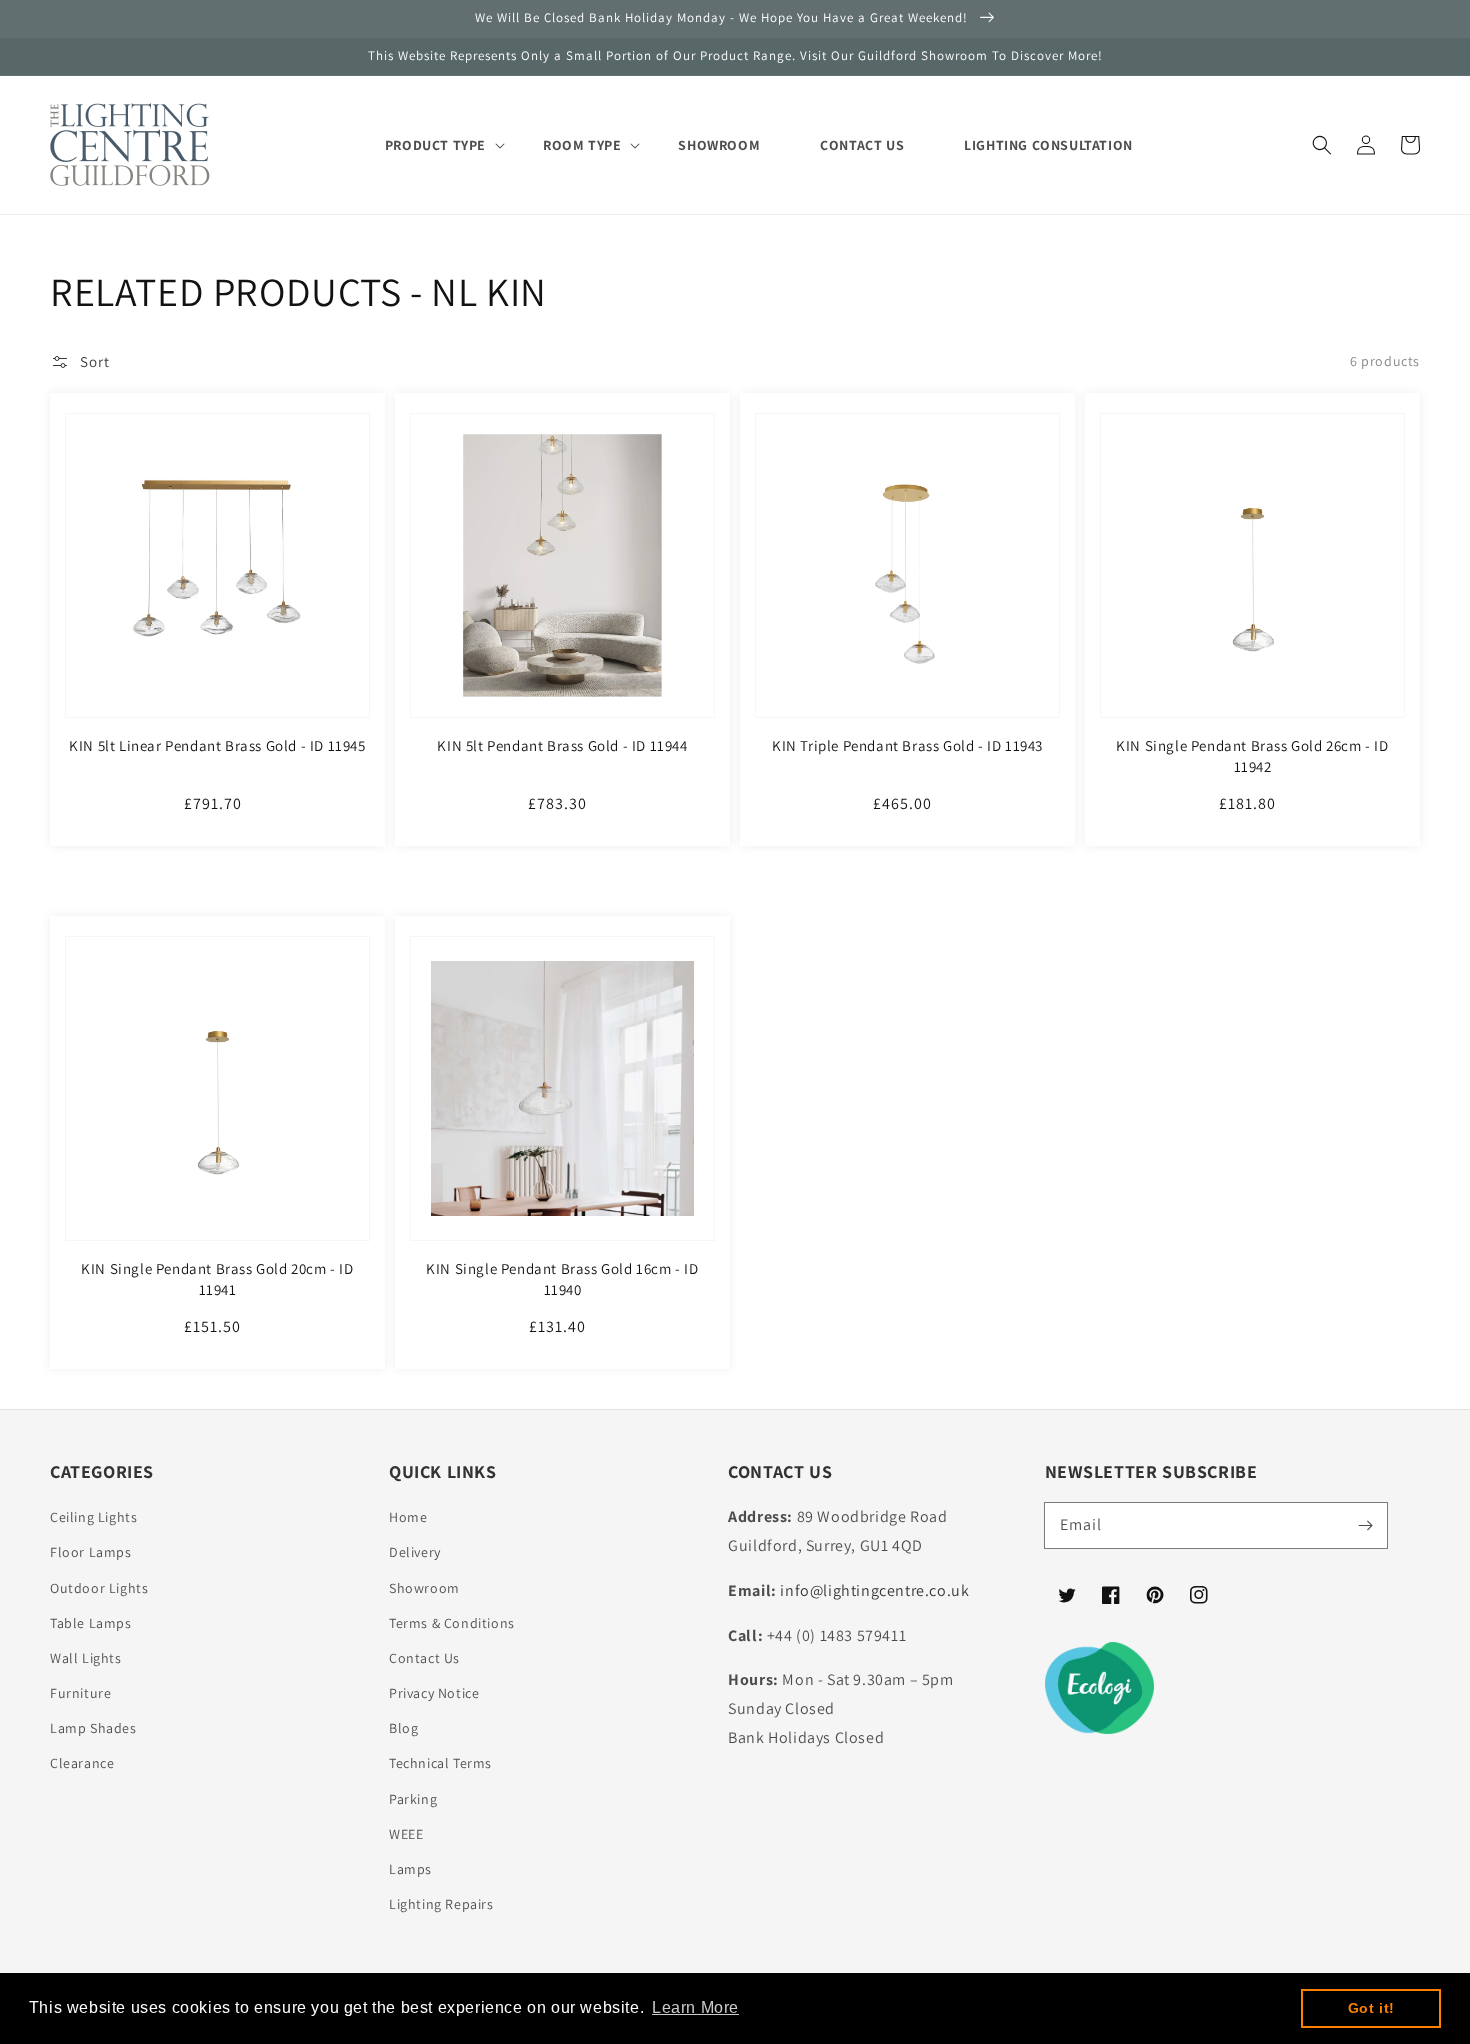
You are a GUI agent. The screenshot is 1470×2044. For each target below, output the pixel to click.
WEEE (406, 1834)
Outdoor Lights (99, 1588)
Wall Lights (86, 1658)
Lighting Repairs (441, 1904)
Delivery (415, 1552)
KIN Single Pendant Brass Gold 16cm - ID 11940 (562, 1279)
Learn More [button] (695, 2007)
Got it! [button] (1371, 2008)
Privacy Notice (434, 1693)
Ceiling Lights (93, 1517)
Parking (413, 1799)
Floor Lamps (91, 1552)
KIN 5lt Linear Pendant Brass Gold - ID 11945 (217, 745)
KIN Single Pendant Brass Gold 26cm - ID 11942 (1252, 756)
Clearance (82, 1763)
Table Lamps (91, 1623)
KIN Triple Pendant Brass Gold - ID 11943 (907, 745)
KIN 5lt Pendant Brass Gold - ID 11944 (562, 745)
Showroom (424, 1588)
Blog (403, 1728)
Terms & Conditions (452, 1623)
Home (408, 1517)
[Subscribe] (1365, 1525)
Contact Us (424, 1658)
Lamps (410, 1869)
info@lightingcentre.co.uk (874, 1590)
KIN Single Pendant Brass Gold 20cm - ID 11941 (217, 1279)
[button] (1322, 145)
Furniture (80, 1693)
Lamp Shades (93, 1728)
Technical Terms (440, 1763)
